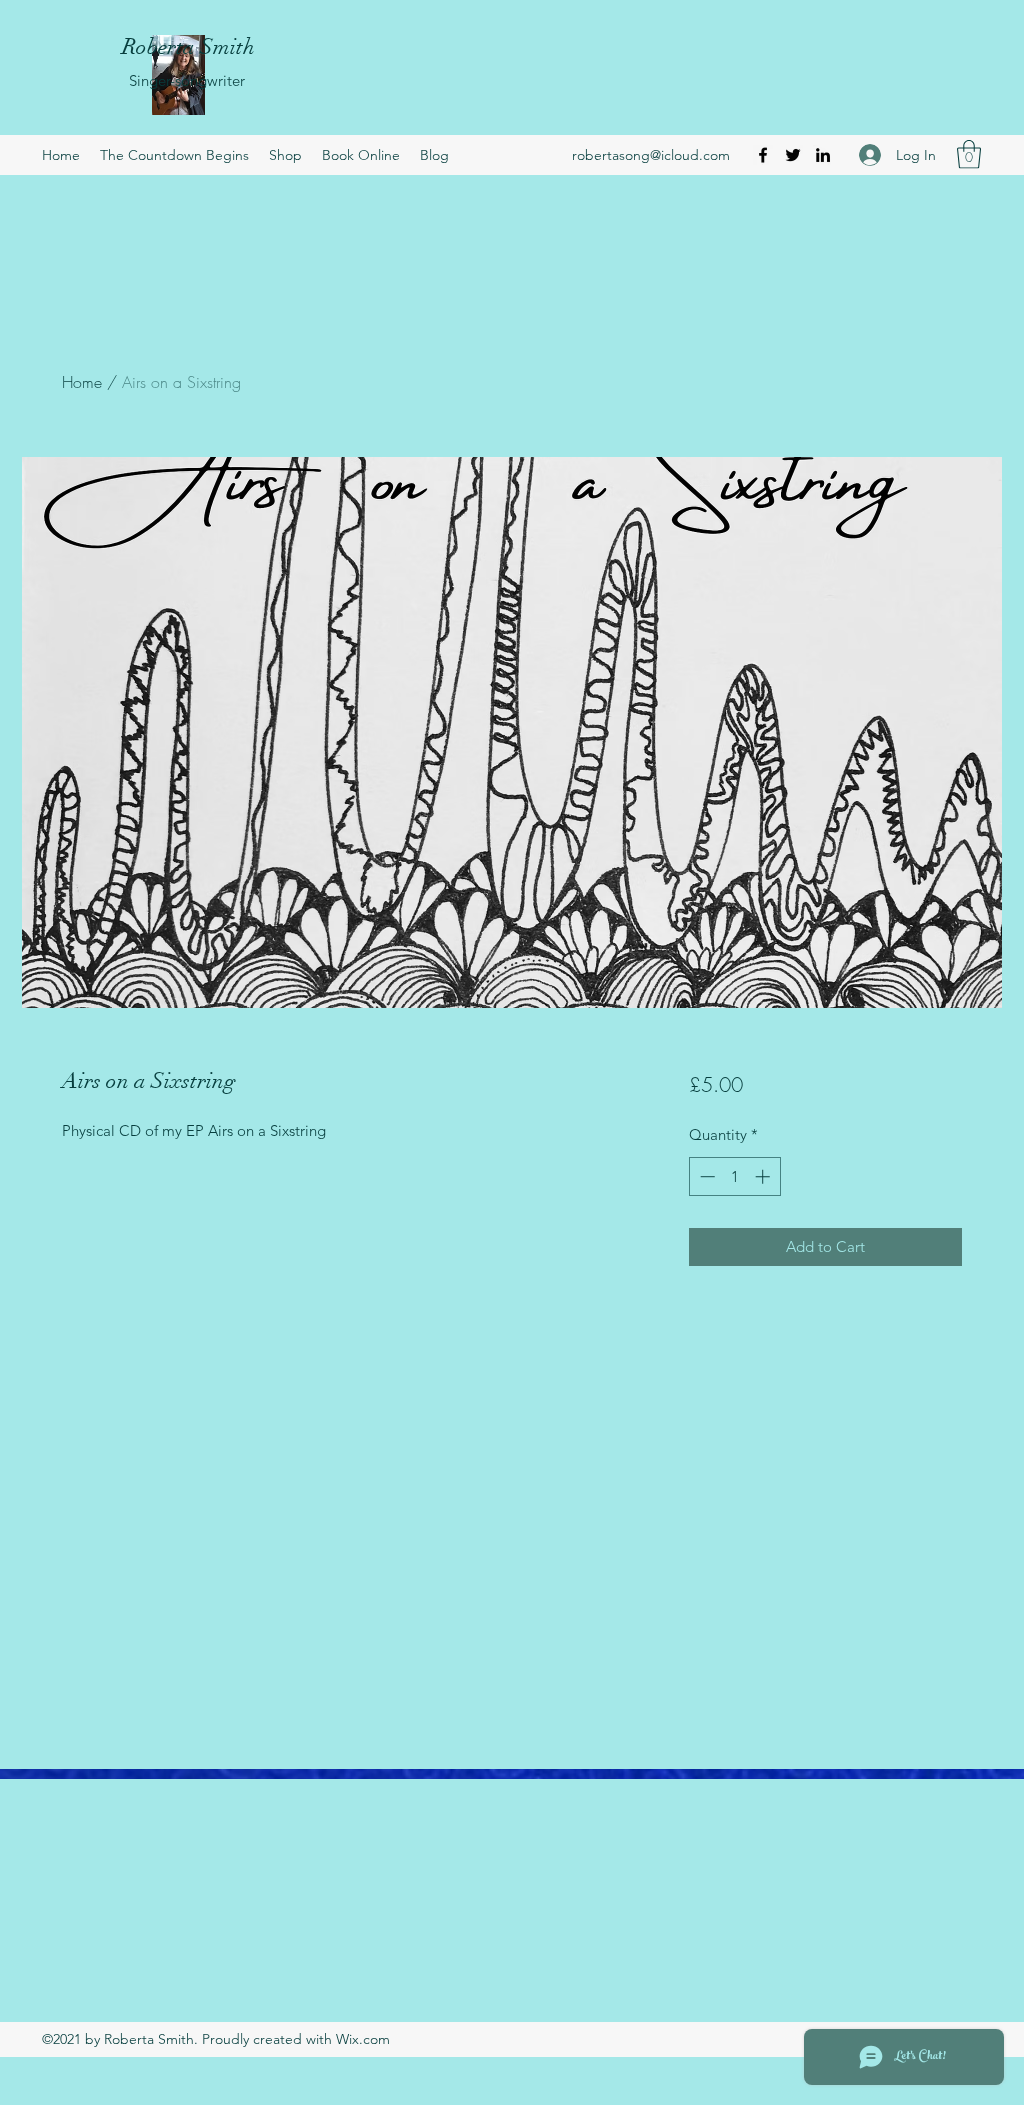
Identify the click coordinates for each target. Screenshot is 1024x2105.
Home (82, 382)
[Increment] (764, 1176)
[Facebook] (763, 155)
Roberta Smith (188, 46)
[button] (969, 154)
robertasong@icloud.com (651, 155)
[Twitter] (793, 155)
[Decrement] (705, 1176)
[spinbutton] (734, 1176)
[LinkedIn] (823, 155)
